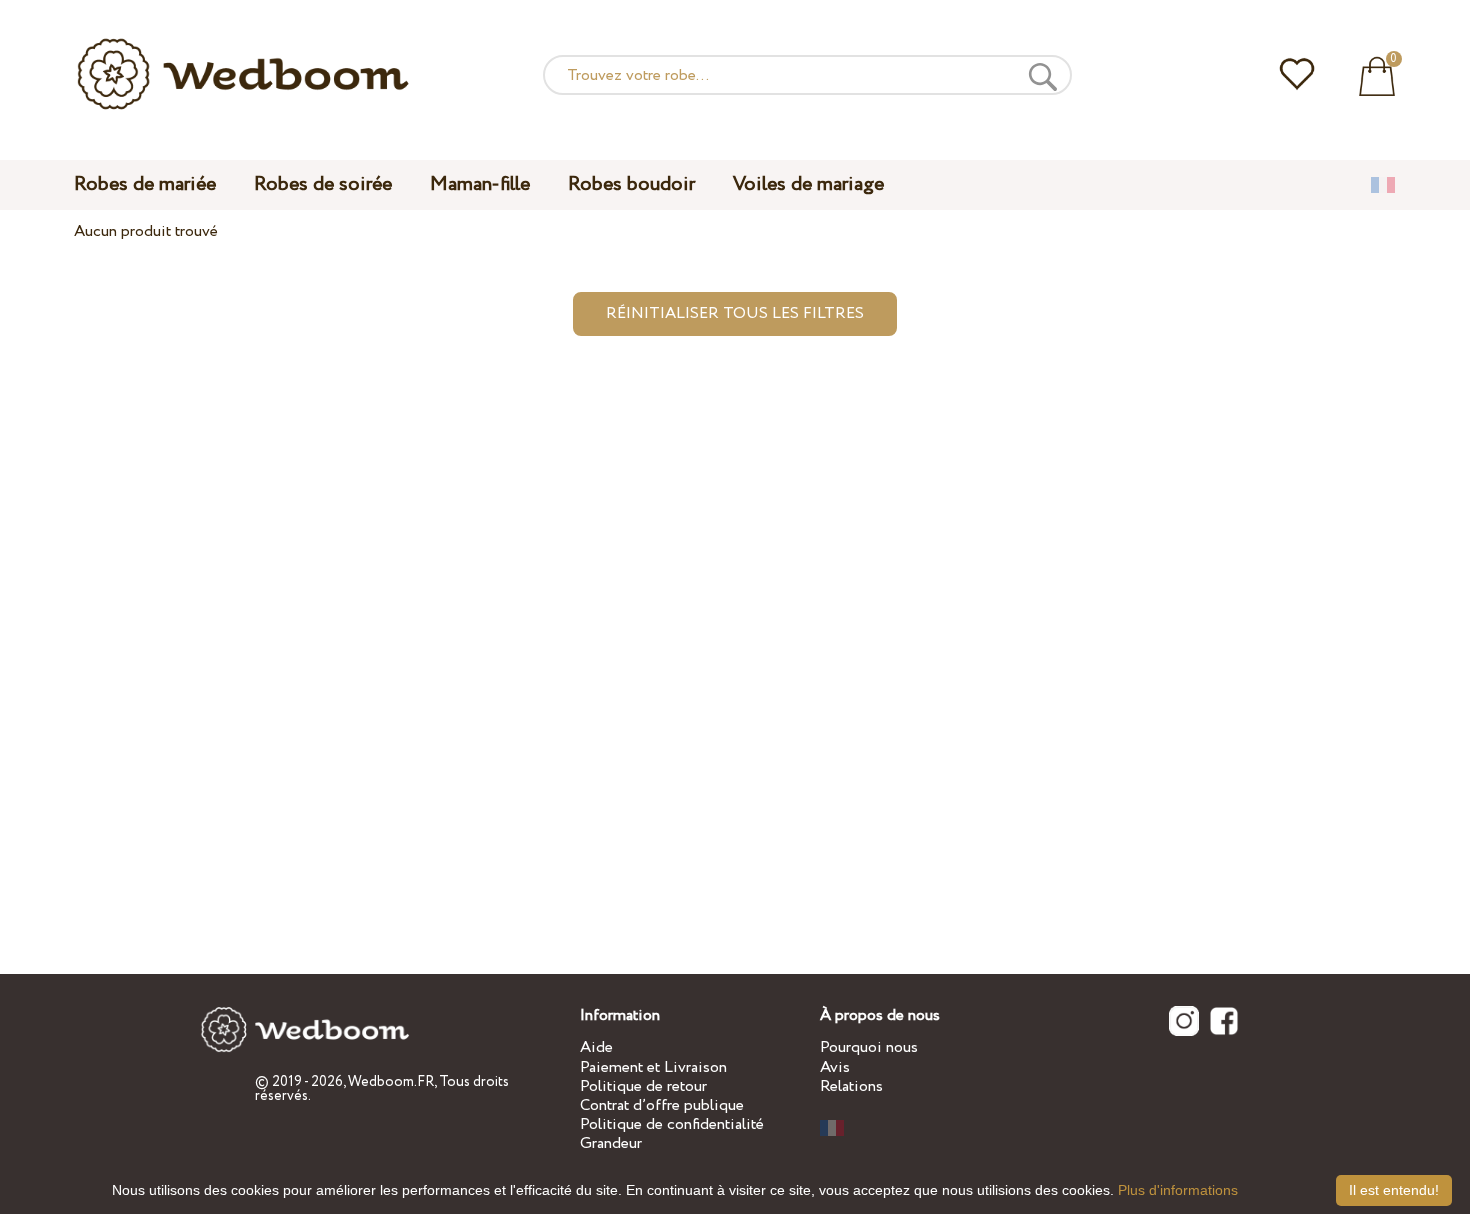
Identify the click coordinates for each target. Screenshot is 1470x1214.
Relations (851, 1086)
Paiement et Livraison (653, 1067)
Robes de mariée (145, 184)
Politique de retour (643, 1086)
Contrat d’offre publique (662, 1105)
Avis (835, 1067)
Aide (596, 1047)
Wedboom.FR (391, 1082)
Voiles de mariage (808, 184)
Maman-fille (480, 184)
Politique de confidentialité (672, 1124)
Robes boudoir (631, 184)
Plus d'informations (1178, 1190)
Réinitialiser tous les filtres (735, 313)
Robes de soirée (323, 184)
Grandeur (611, 1143)
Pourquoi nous (869, 1047)
